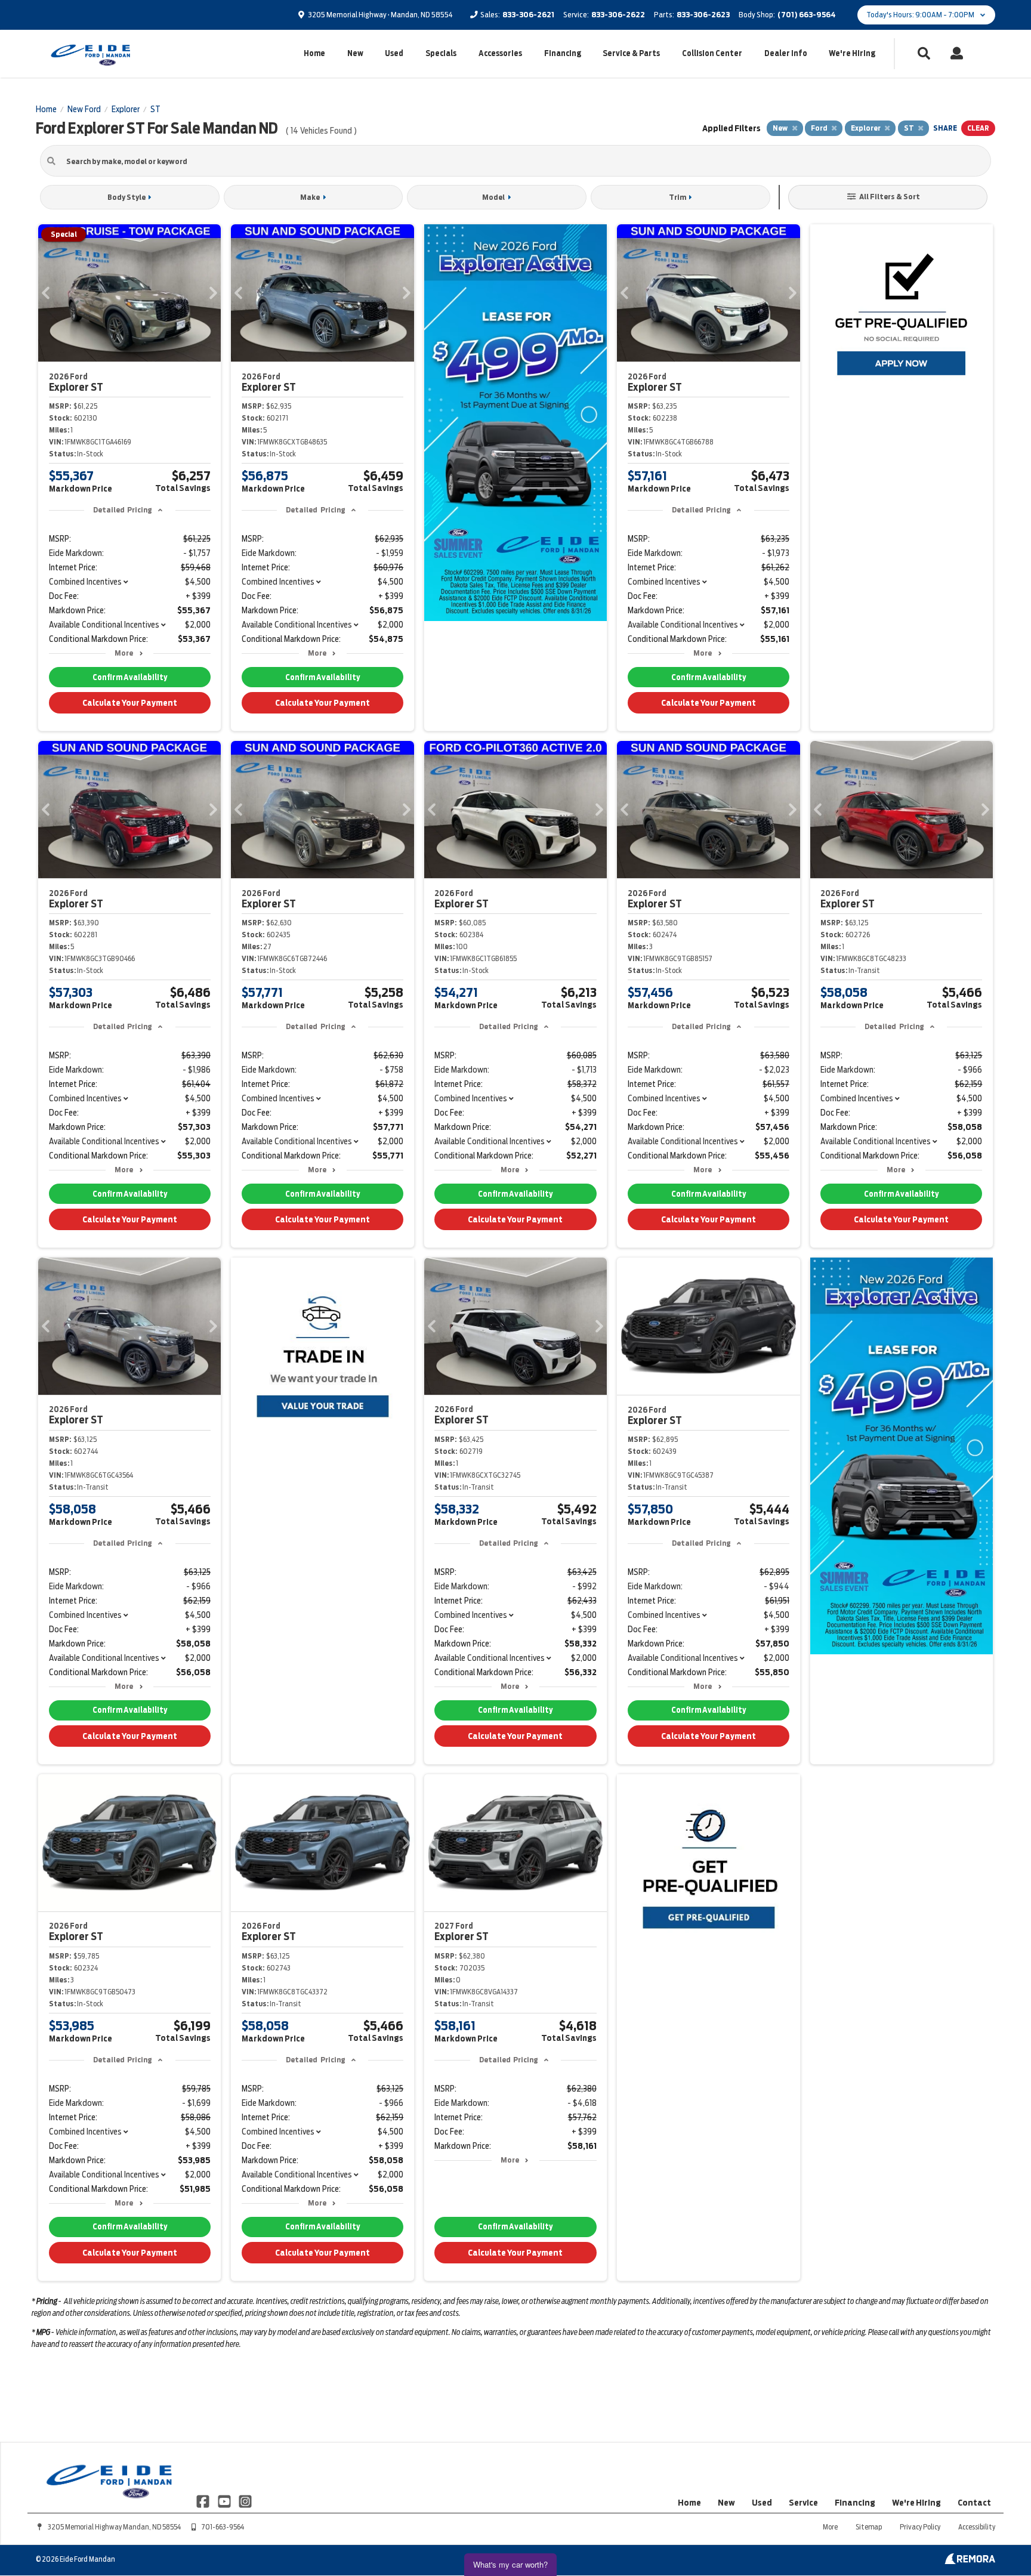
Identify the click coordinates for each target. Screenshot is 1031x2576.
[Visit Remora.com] (970, 2561)
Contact (974, 2503)
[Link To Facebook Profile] (204, 2501)
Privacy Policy (920, 2527)
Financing (563, 53)
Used (394, 53)
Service (803, 2503)
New (355, 53)
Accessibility (977, 2527)
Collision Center (712, 53)
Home (314, 53)
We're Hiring (852, 53)
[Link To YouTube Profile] (225, 2501)
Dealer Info (786, 53)
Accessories (500, 53)
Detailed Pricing (123, 510)
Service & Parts (631, 53)
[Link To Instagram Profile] (245, 2501)
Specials (441, 53)
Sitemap (869, 2527)
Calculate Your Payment (130, 703)
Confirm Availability (130, 677)
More (124, 653)
